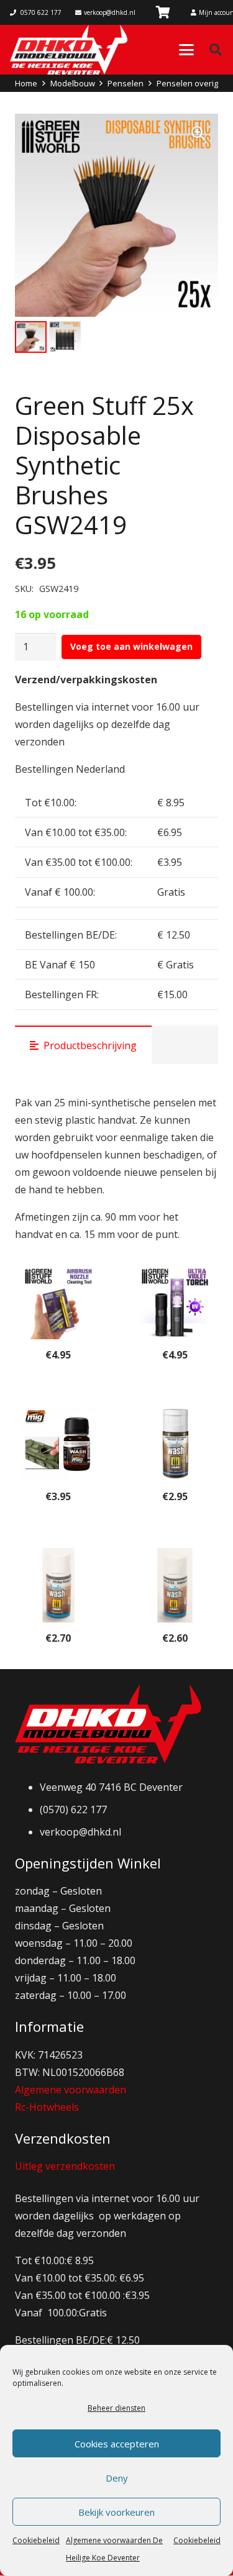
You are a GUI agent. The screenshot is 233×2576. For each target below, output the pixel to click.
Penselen (126, 83)
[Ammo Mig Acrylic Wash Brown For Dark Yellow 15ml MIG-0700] (175, 1444)
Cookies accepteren (117, 2444)
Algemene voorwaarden (71, 2090)
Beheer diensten (116, 2408)
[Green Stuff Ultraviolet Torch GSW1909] (175, 1302)
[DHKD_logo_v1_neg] (69, 50)
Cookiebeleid (36, 2540)
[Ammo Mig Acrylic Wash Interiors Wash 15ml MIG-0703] (175, 1585)
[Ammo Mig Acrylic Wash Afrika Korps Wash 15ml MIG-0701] (58, 1585)
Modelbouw (73, 83)
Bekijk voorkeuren (116, 2512)
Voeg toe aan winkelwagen (131, 646)
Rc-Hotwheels (47, 2107)
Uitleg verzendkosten (65, 2166)
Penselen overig (187, 83)
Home (26, 83)
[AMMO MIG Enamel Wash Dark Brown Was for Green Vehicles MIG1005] (58, 1444)
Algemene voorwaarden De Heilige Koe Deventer (114, 2549)
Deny (117, 2478)
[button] (186, 50)
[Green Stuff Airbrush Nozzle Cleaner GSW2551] (58, 1302)
